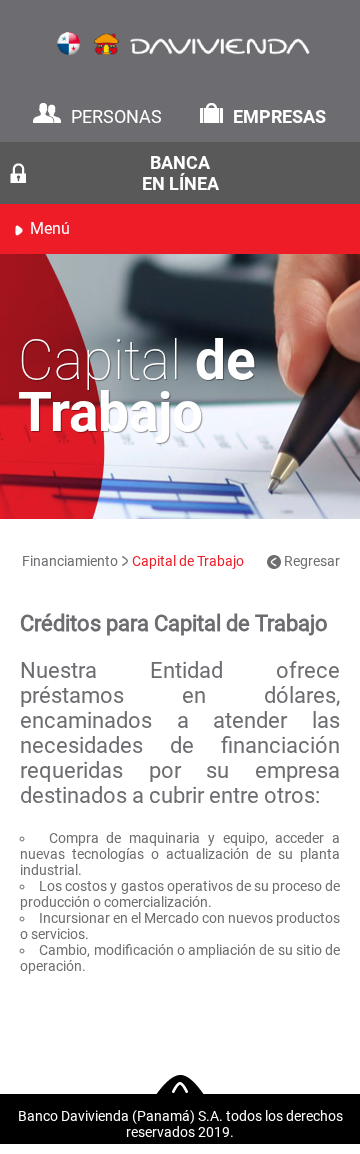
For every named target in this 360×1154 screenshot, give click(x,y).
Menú (50, 228)
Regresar (310, 561)
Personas (116, 116)
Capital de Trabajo (188, 561)
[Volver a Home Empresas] (180, 51)
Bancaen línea (180, 173)
